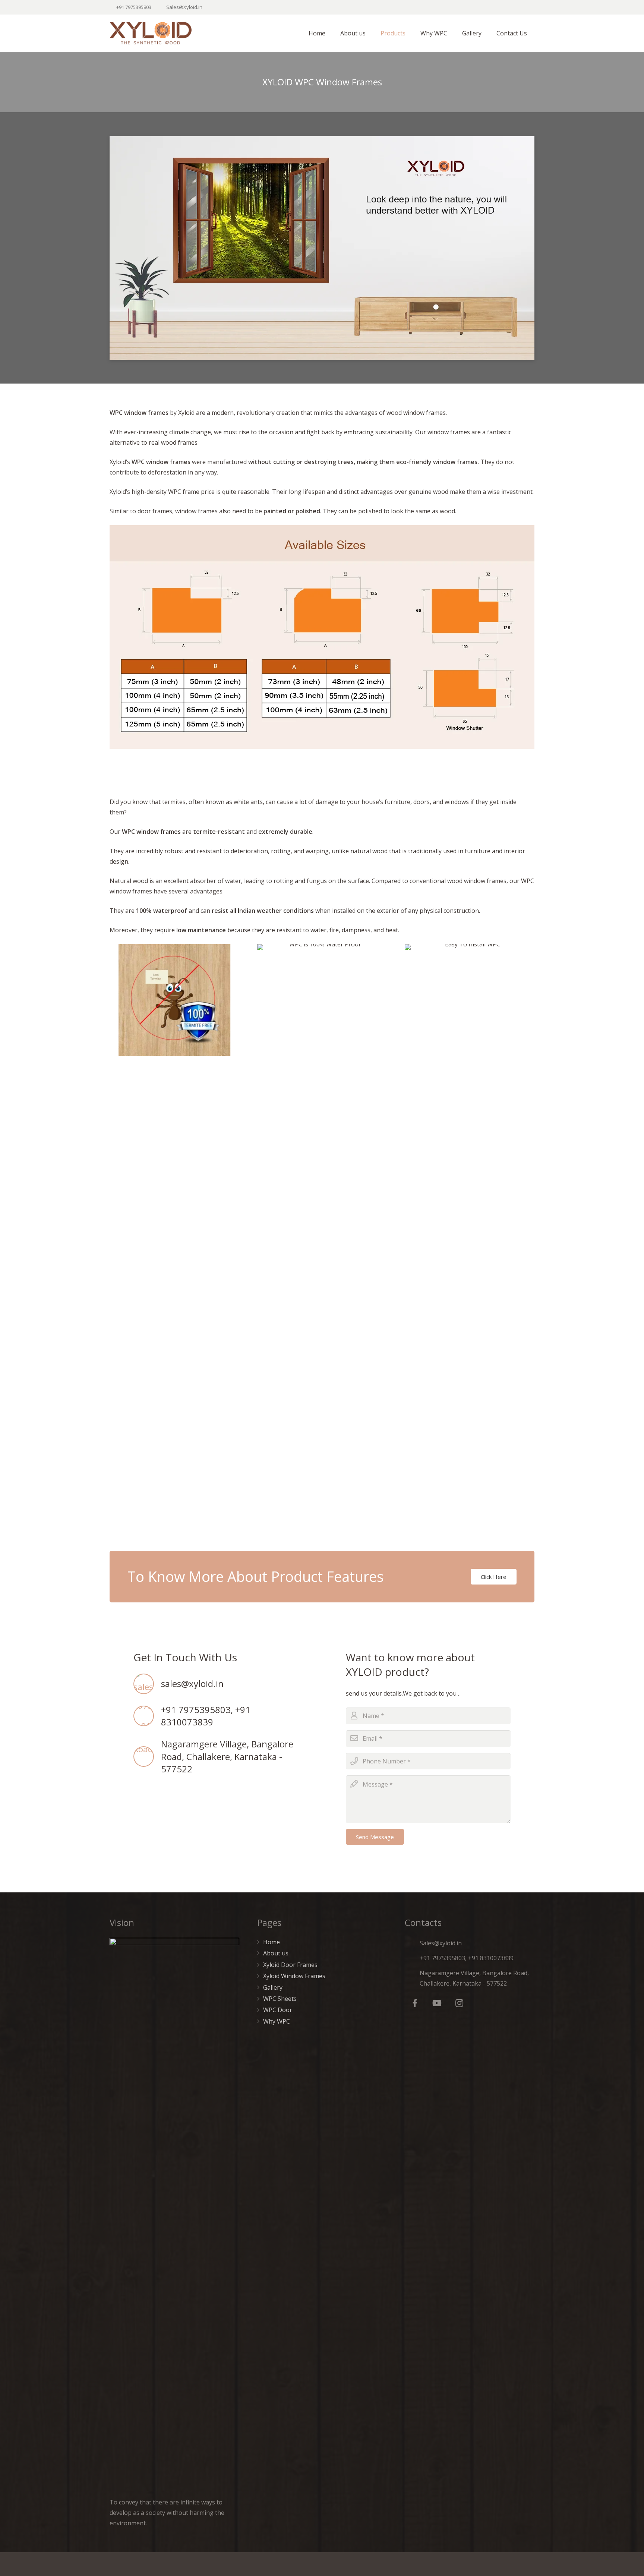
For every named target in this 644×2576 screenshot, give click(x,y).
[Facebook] (415, 2003)
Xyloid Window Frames (294, 1976)
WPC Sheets (280, 1999)
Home (272, 1942)
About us (276, 1953)
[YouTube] (437, 2003)
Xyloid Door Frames (290, 1965)
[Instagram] (459, 2003)
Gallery (273, 1987)
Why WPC (277, 2021)
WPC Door (278, 2010)
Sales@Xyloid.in (184, 7)
